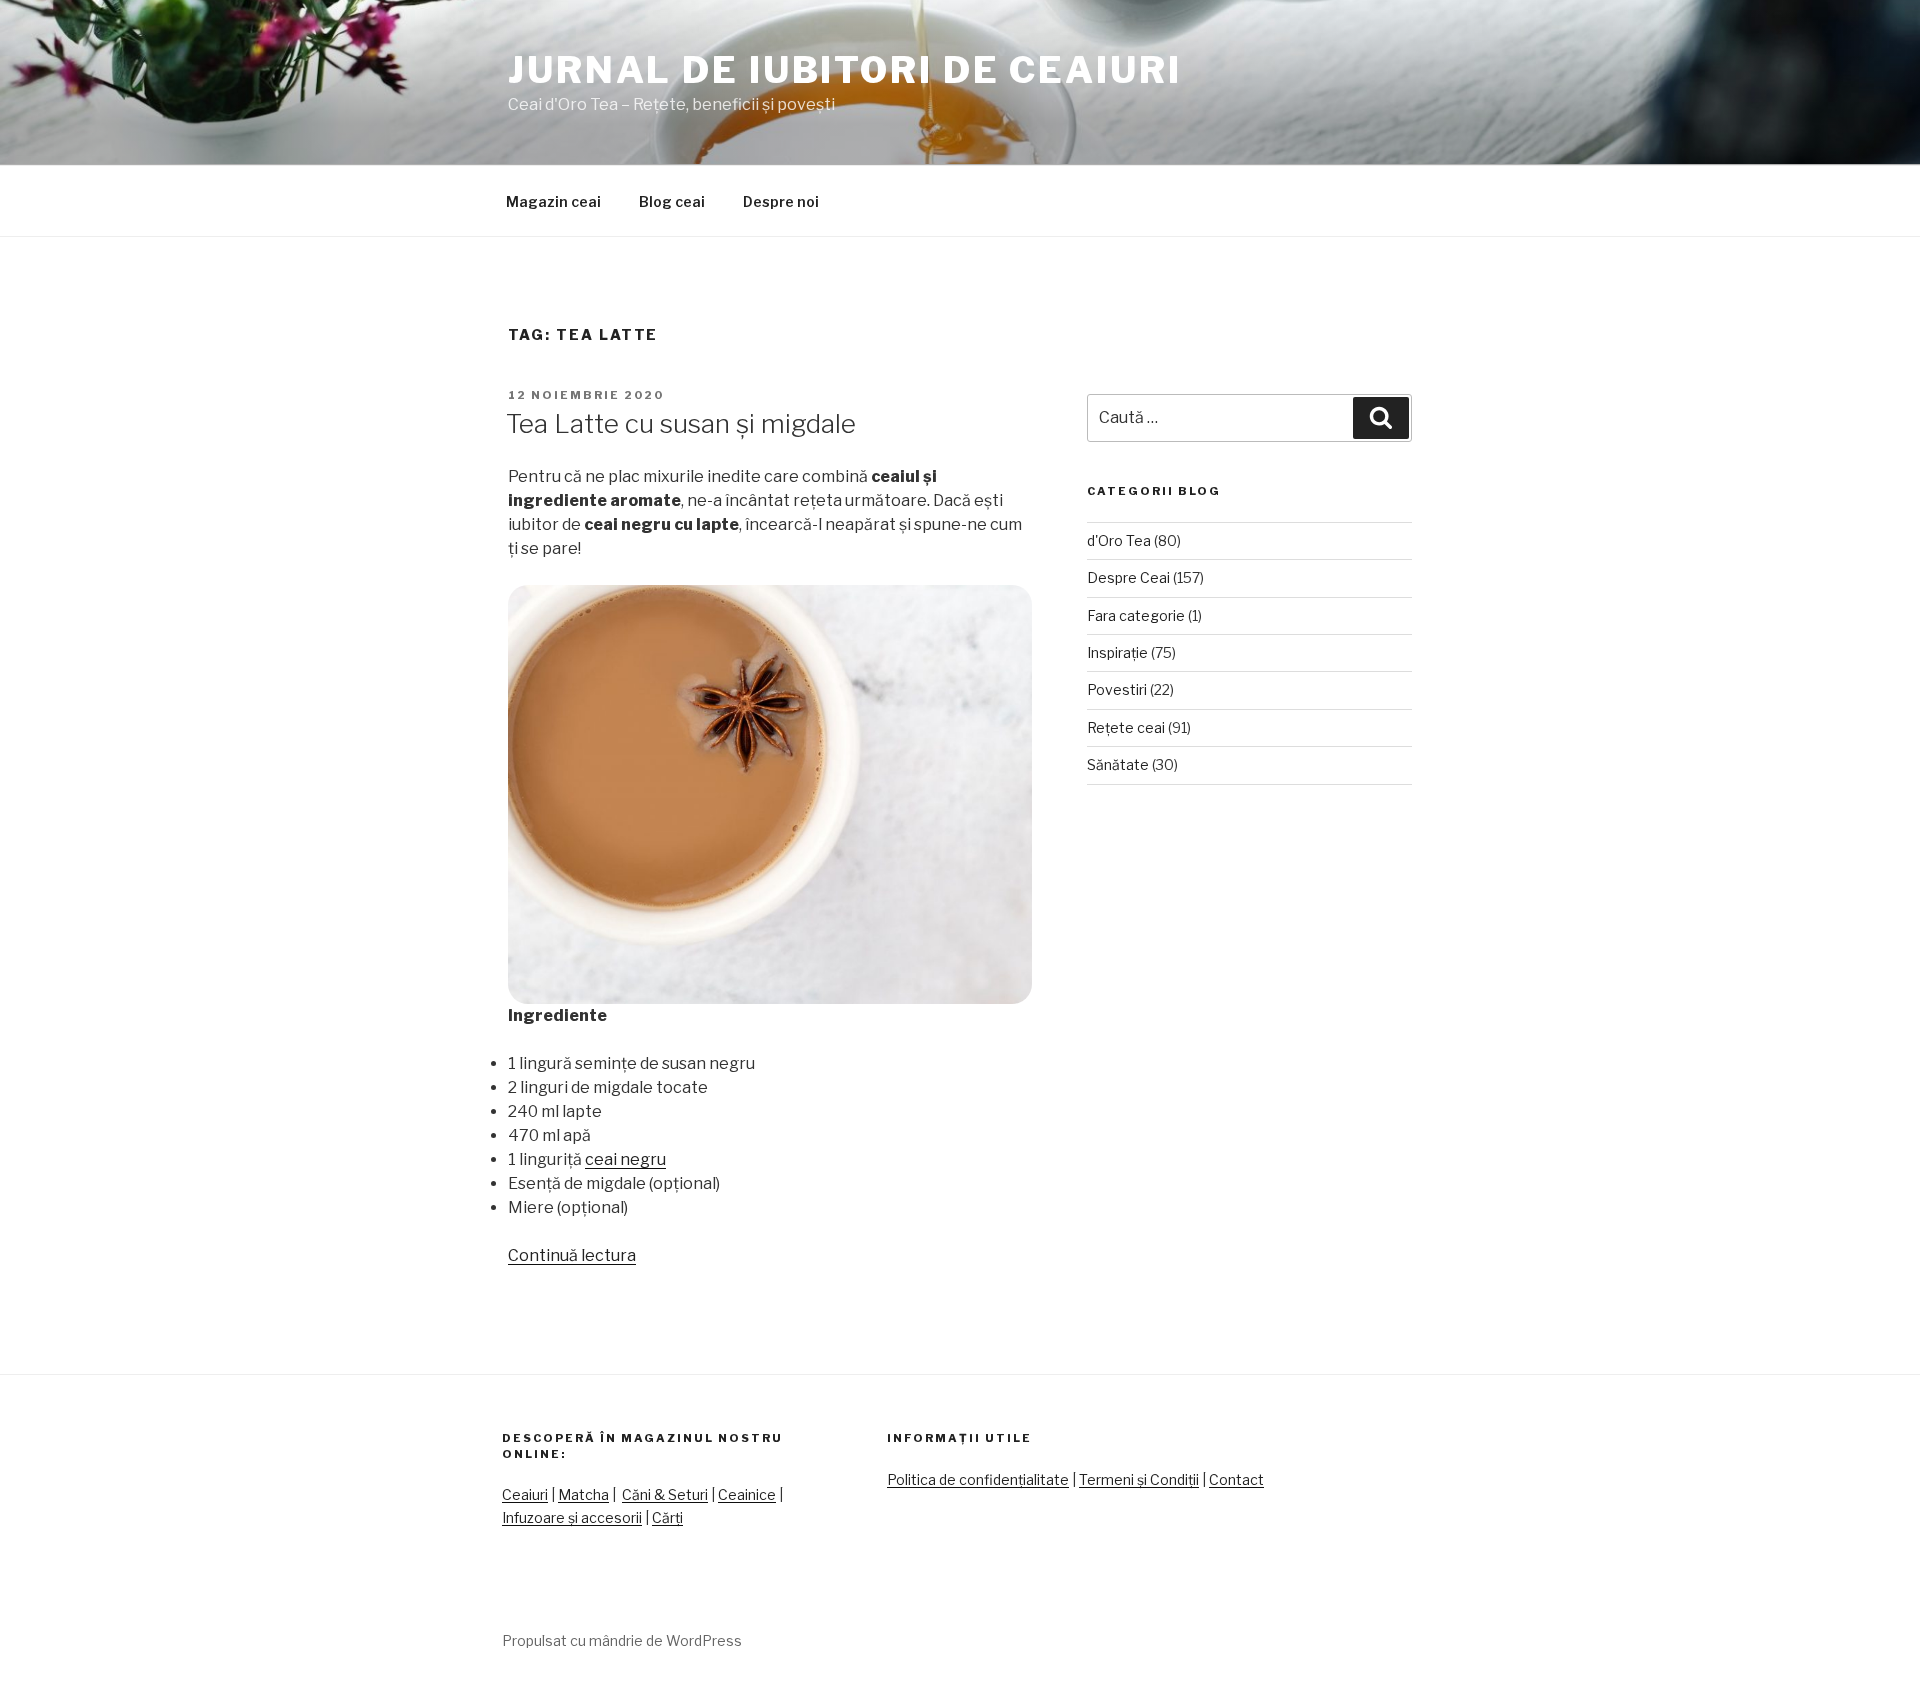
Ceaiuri (525, 1494)
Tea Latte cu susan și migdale (681, 423)
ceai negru (625, 1159)
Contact (1236, 1479)
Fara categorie (1136, 615)
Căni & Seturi (665, 1494)
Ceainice (747, 1494)
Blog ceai (672, 201)
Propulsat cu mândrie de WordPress (622, 1640)
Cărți (667, 1517)
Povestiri (1117, 689)
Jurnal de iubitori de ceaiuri (845, 70)
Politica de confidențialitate (978, 1479)
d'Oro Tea (1119, 540)
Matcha (583, 1494)
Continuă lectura (572, 1255)
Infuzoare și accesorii (572, 1517)
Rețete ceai (1126, 727)
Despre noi (781, 201)
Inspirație (1117, 652)
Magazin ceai (553, 201)
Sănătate (1118, 764)
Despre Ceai (1128, 577)
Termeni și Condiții (1139, 1479)
